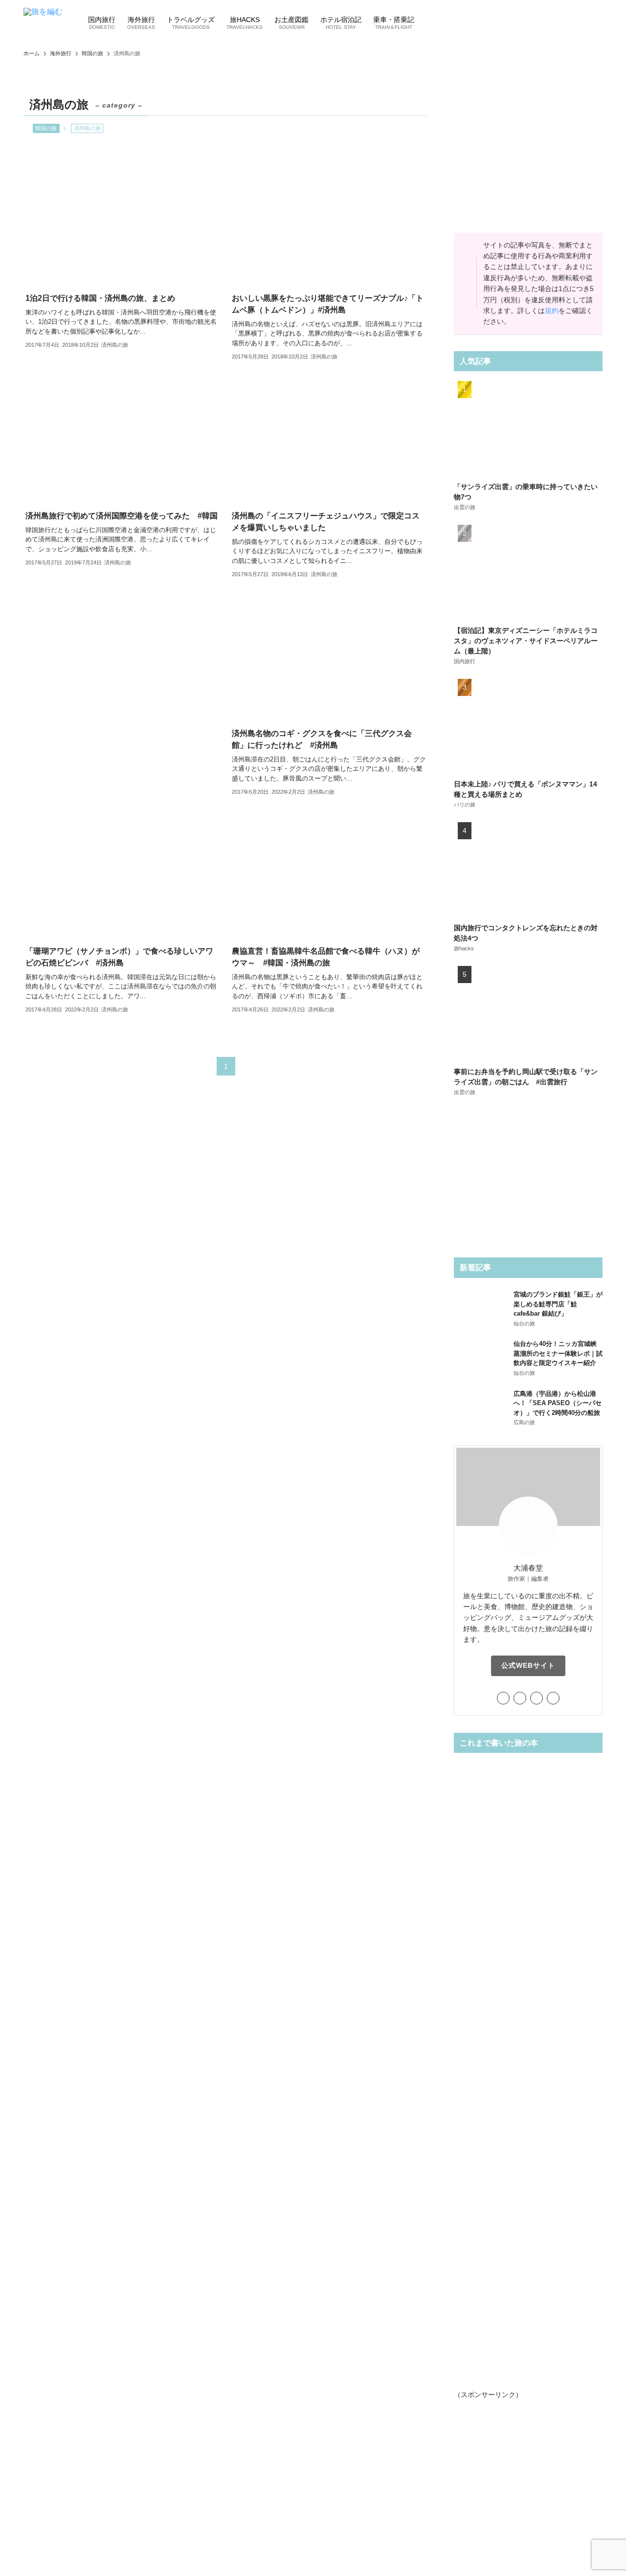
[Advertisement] (123, 686)
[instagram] (520, 1698)
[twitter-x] (503, 1698)
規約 (552, 311)
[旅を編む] (43, 22)
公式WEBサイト (528, 1665)
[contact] (553, 1698)
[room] (537, 1698)
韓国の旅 (46, 128)
